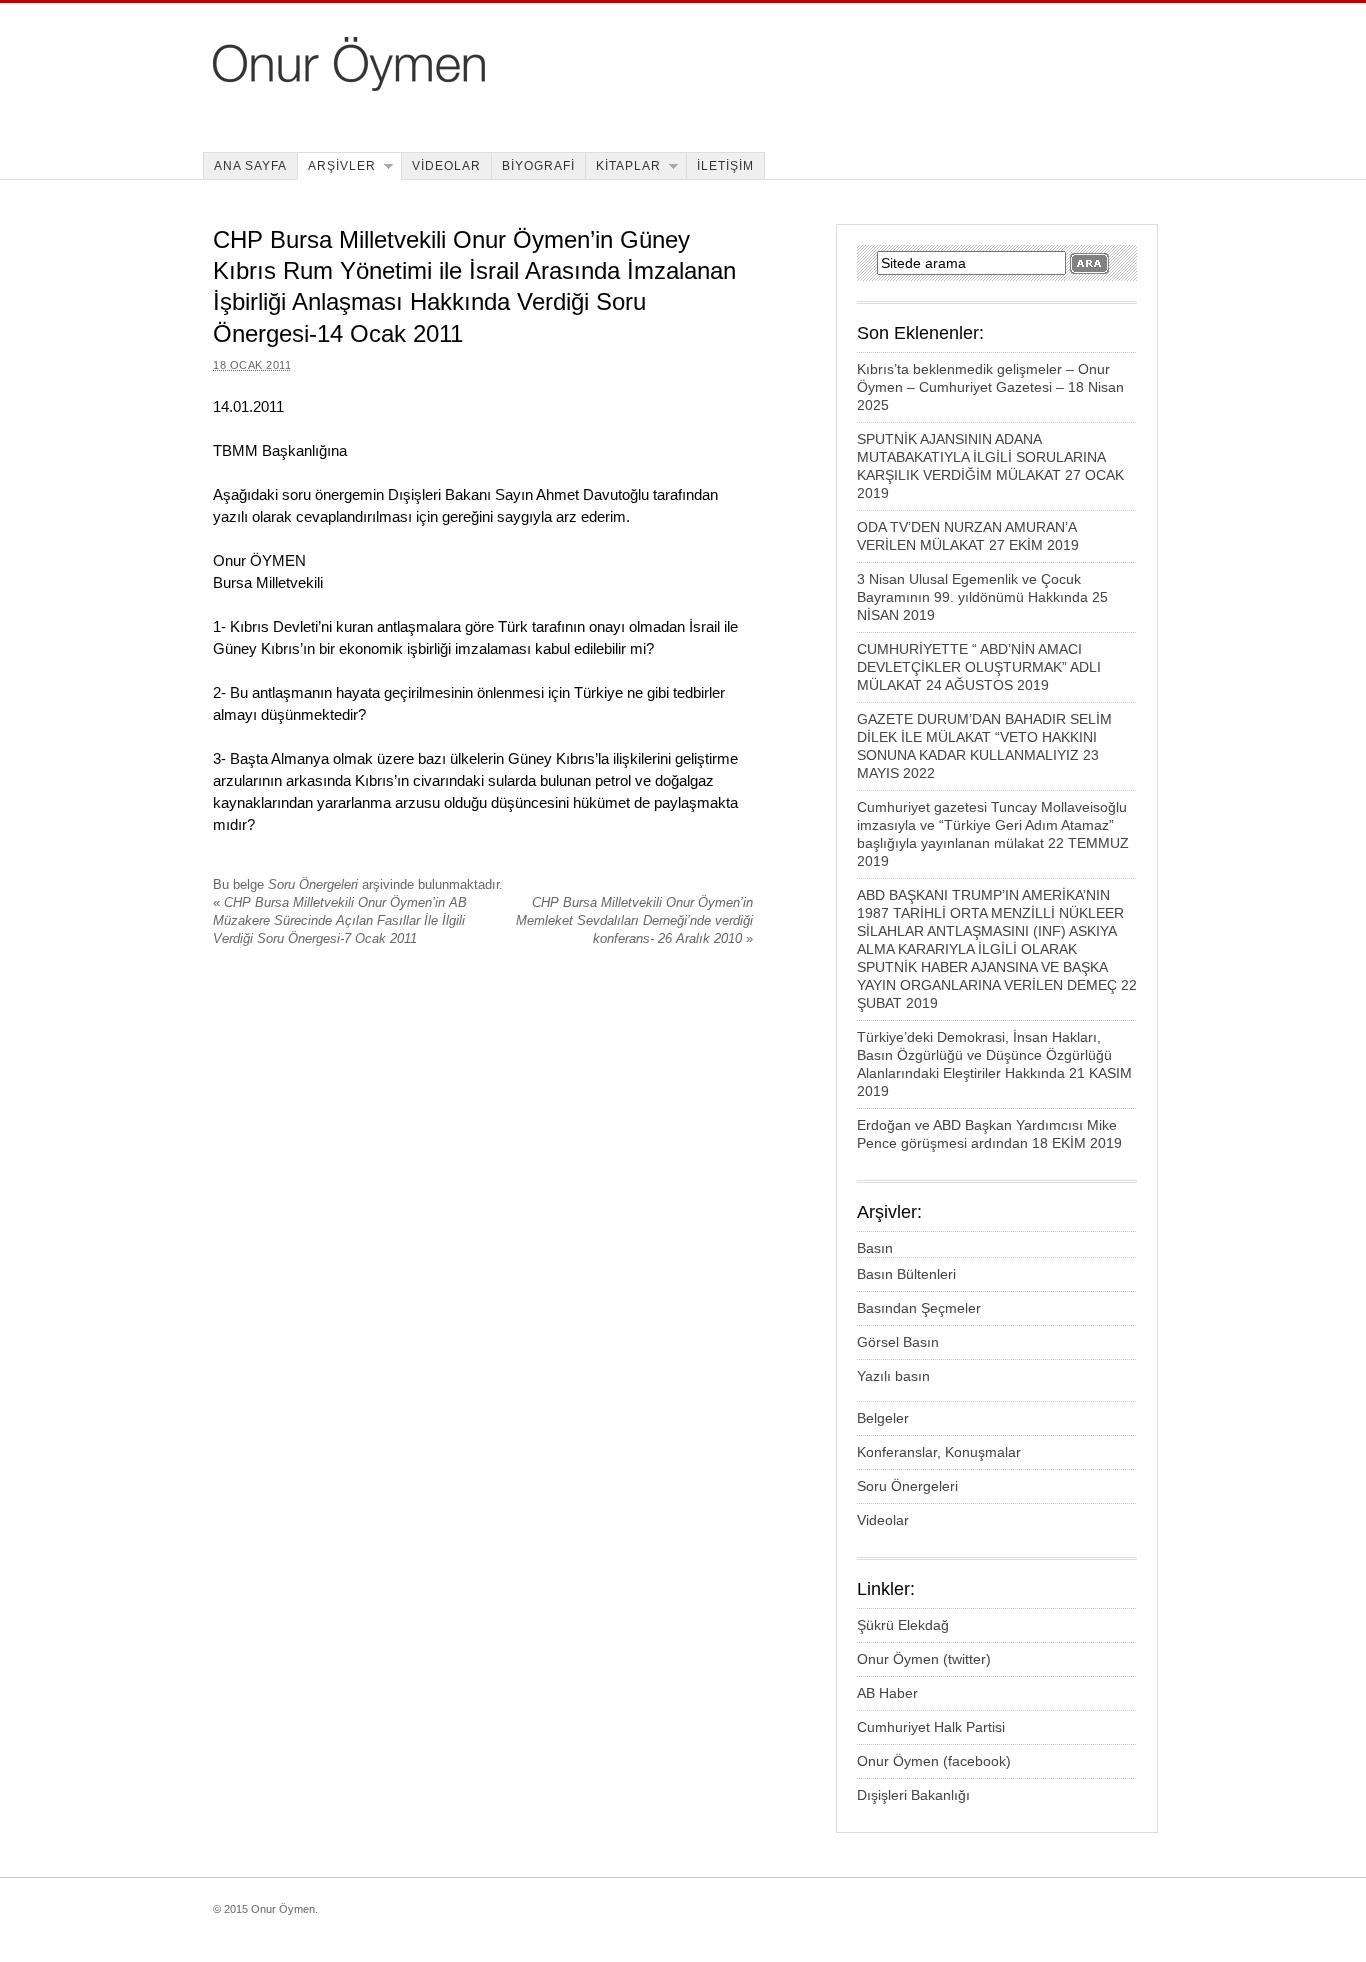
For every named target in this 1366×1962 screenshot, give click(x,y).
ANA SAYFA (250, 166)
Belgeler (883, 1418)
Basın (875, 1248)
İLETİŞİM (725, 166)
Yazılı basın (893, 1376)
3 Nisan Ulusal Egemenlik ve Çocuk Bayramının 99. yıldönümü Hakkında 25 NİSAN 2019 (982, 597)
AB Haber (887, 1693)
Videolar (883, 1520)
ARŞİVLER (342, 166)
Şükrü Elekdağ (903, 1625)
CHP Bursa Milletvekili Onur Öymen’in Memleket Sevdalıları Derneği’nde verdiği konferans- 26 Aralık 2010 (634, 920)
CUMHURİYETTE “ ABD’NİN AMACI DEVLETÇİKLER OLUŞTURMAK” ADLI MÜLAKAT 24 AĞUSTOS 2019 (979, 667)
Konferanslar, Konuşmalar (939, 1452)
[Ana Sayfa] (484, 85)
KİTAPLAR (628, 166)
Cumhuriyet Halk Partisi (931, 1727)
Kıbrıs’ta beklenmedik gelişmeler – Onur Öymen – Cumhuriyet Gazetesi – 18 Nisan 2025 (990, 387)
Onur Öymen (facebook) (934, 1761)
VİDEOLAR (446, 166)
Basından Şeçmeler (919, 1308)
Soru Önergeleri (313, 884)
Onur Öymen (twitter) (924, 1659)
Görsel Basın (898, 1342)
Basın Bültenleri (906, 1274)
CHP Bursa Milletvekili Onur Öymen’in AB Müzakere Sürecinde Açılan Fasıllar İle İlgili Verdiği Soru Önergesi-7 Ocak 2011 (340, 920)
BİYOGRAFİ (538, 166)
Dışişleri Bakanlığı (913, 1795)
